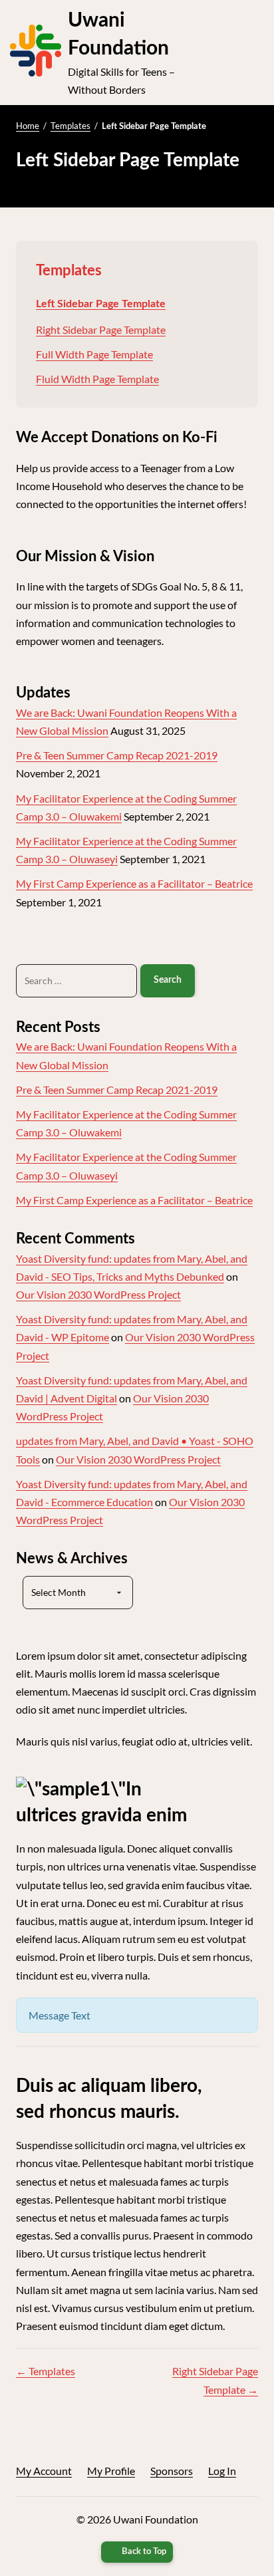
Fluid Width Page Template (97, 379)
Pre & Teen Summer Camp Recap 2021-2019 (117, 755)
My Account (44, 2471)
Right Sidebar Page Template (101, 329)
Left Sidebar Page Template (101, 304)
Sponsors (172, 2471)
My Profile (111, 2471)
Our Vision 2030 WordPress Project (98, 1294)
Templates (70, 126)
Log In (222, 2471)
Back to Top (144, 2552)
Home (28, 126)
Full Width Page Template (94, 354)
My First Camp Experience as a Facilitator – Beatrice (134, 883)
